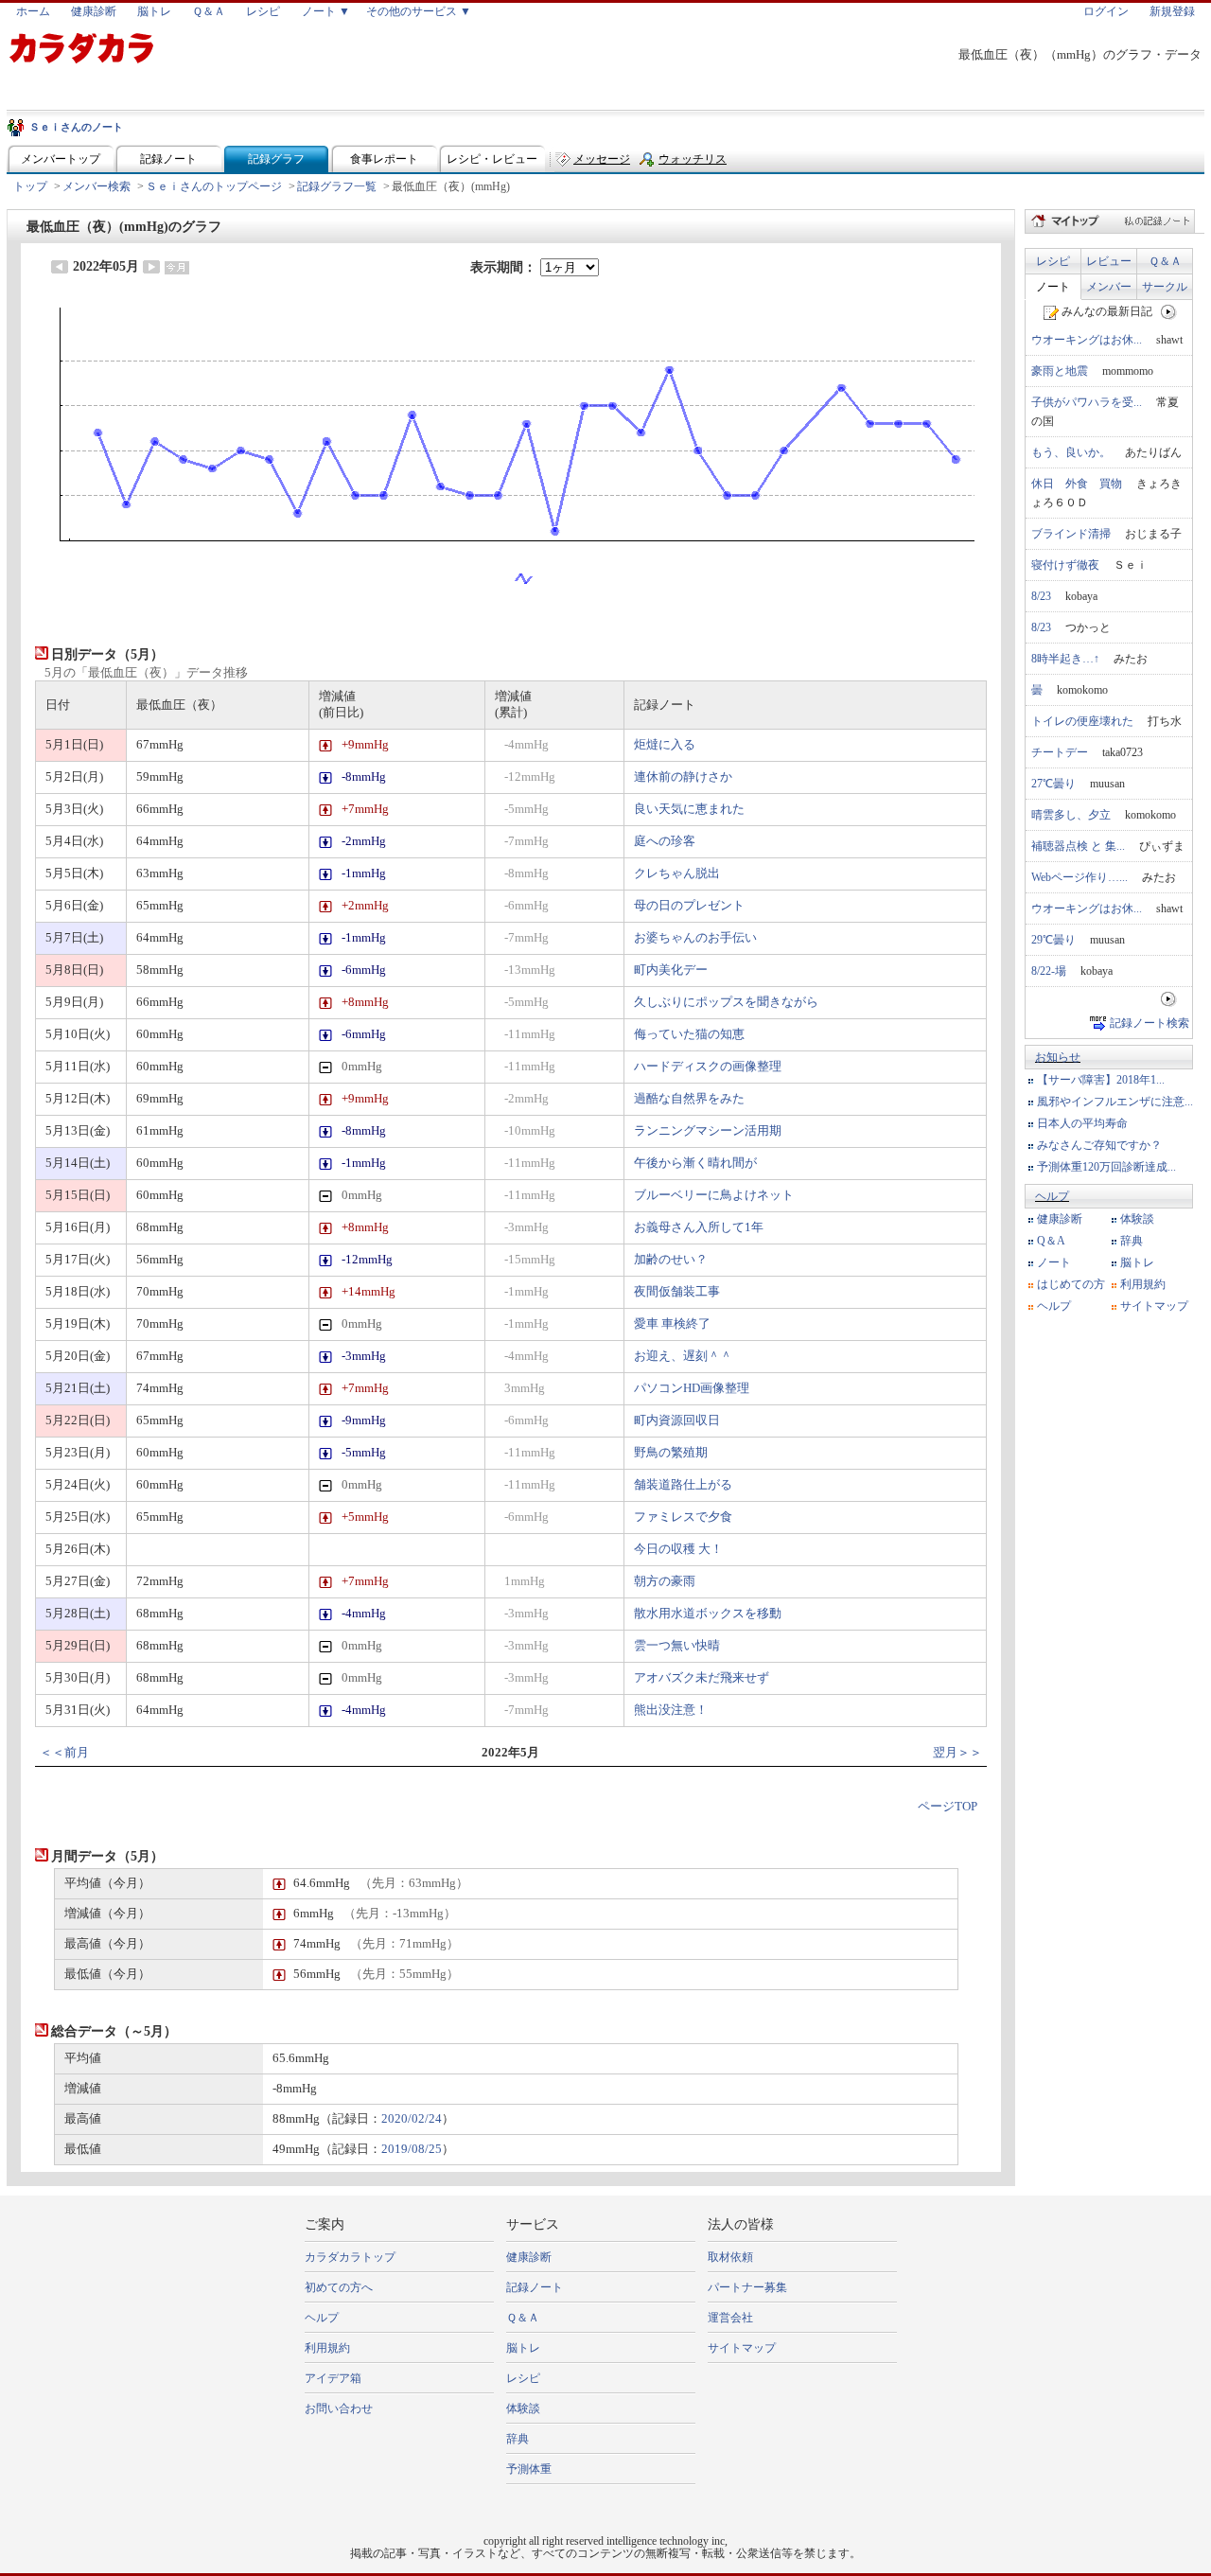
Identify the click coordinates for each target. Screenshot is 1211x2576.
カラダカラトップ (350, 2257)
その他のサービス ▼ (419, 11)
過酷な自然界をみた (689, 1099)
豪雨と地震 (1060, 371)
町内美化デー (671, 970)
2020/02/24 (412, 2119)
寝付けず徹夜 (1065, 565)
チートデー (1060, 752)
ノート (1053, 287)
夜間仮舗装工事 (677, 1292)
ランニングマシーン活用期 (708, 1131)
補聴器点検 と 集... (1078, 846)
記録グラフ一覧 (337, 186)
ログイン (1106, 11)
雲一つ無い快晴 (677, 1646)
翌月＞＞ (957, 1753)
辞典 (1132, 1241)
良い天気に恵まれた (689, 809)
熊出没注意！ (671, 1710)
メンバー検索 (97, 186)
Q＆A (1051, 1241)
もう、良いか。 (1071, 452)
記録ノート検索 (1150, 1023)
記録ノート (168, 159)
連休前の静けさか (683, 777)
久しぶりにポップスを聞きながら (726, 1002)
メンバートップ (61, 159)
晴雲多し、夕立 (1071, 815)
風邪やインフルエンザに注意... (1115, 1102)
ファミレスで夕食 (683, 1517)
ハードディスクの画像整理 (708, 1067)
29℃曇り (1053, 940)
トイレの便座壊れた (1082, 721)
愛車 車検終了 (672, 1324)
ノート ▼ (326, 11)
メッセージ (602, 159)
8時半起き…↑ (1065, 659)
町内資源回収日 (677, 1420)
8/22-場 (1049, 971)
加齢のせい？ (671, 1260)
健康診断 (94, 11)
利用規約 (1143, 1284)
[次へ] (1169, 311)
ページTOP (948, 1807)
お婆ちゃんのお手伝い (695, 938)
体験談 (1137, 1219)
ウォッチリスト (693, 163)
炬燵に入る (665, 745)
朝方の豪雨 (665, 1581)
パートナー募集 (747, 2287)
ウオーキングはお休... (1087, 340)
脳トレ (154, 11)
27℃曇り (1053, 784)
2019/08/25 (412, 2149)
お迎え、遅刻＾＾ (683, 1356)
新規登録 (1172, 11)
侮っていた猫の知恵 (689, 1034)
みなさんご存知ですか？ (1099, 1145)
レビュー (1109, 261)
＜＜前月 (64, 1753)
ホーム (33, 11)
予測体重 (529, 2469)
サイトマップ (1154, 1306)
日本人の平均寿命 (1082, 1123)
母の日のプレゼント (689, 906)
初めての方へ (339, 2287)
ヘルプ (1052, 1196)
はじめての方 (1071, 1284)
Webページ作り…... (1079, 877)
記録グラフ (276, 159)
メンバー (1109, 287)
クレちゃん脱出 (677, 873)
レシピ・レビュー (492, 159)
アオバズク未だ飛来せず (702, 1678)
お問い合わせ (339, 2408)
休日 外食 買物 (1077, 484)
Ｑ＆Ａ (209, 11)
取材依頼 (730, 2257)
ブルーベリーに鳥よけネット (714, 1195)
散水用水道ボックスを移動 (708, 1614)
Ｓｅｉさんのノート (76, 127)
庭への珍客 (665, 841)
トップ (30, 186)
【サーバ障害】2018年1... (1101, 1080)
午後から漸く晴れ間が (695, 1163)
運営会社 (730, 2318)
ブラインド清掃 (1071, 534)
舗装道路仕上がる (683, 1485)
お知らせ (1058, 1057)
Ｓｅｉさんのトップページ (214, 186)
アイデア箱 (333, 2378)
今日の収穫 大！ (678, 1549)
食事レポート (384, 159)
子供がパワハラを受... (1087, 402)
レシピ (263, 11)
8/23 (1041, 596)
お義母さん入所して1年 (699, 1227)
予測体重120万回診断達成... (1106, 1167)
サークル (1165, 287)
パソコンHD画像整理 (692, 1388)
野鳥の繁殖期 (671, 1453)
